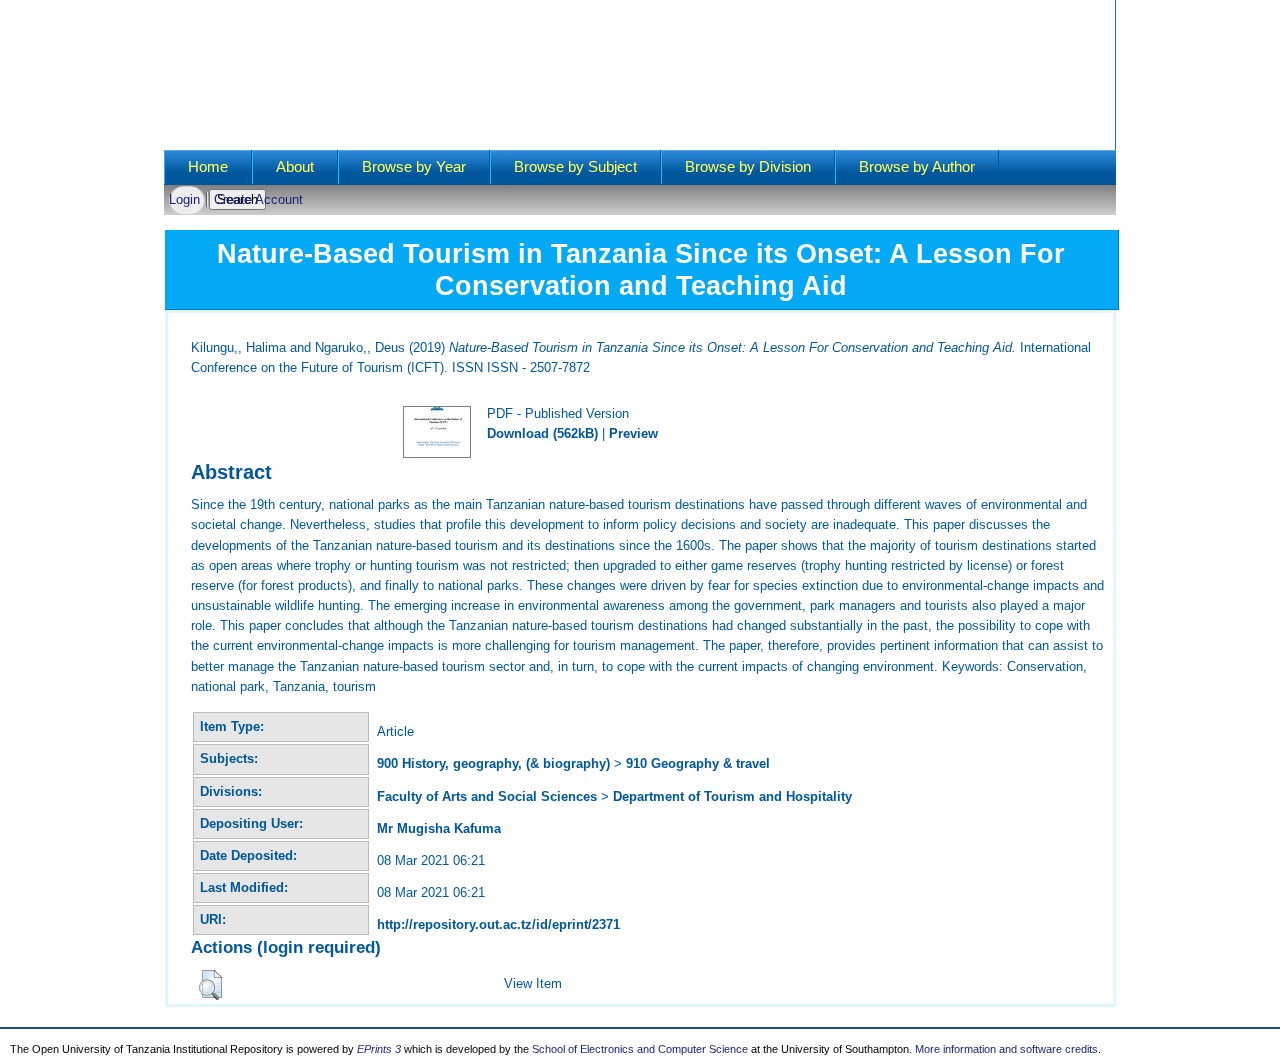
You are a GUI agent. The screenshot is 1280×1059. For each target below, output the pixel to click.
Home (208, 167)
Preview (633, 433)
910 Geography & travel (698, 763)
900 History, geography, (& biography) (493, 763)
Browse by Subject (575, 167)
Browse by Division (748, 167)
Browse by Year (414, 167)
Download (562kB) (542, 433)
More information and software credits (1006, 1049)
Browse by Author (917, 167)
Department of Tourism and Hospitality (732, 796)
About (295, 167)
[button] (210, 985)
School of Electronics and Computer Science (640, 1049)
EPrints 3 (379, 1049)
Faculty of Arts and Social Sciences (487, 796)
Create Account (258, 199)
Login (184, 199)
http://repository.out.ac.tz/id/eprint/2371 (498, 924)
